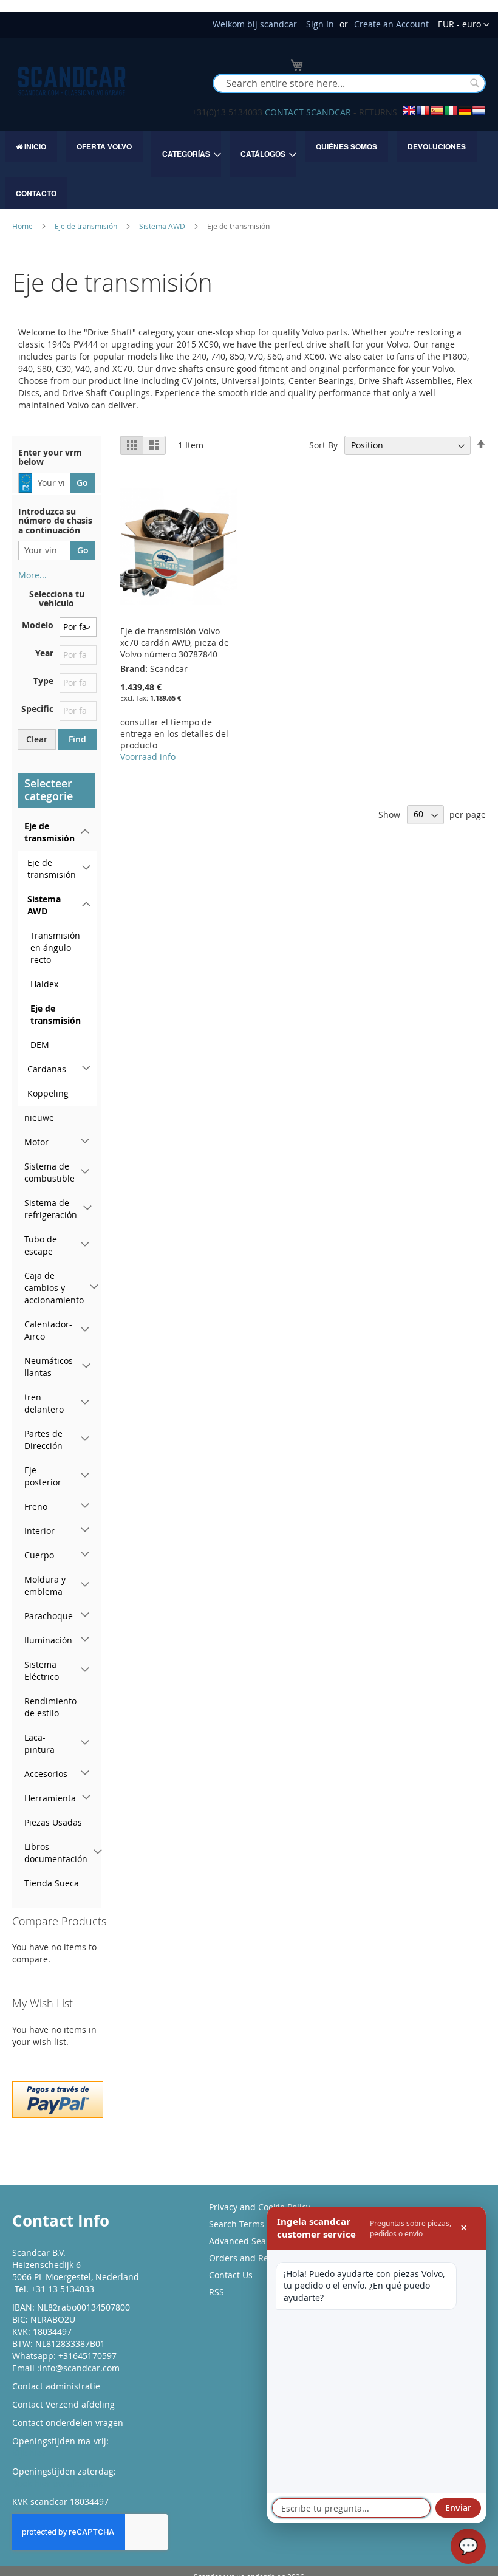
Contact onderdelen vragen (68, 2423)
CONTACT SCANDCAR (308, 112)
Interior (39, 1531)
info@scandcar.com (80, 2368)
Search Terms (237, 2224)
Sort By (323, 445)
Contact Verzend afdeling (63, 2404)
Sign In (320, 24)
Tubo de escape (41, 1245)
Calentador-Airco (48, 1330)
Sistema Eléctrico (42, 1670)
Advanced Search (244, 2241)
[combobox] (349, 83)
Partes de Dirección (43, 1440)
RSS (217, 2292)
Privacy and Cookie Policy (260, 2207)
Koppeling (48, 1093)
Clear (37, 739)
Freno (36, 1506)
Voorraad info (148, 757)
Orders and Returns (250, 2258)
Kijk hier (29, 2453)
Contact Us (231, 2275)
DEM (40, 1045)
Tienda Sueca (52, 1883)
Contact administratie (56, 2386)
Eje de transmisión (87, 226)
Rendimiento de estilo (50, 1707)
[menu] (249, 170)
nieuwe (39, 1118)
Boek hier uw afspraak (57, 2483)
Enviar (458, 2508)
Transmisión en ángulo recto (55, 947)
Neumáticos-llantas (50, 1367)
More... (32, 575)
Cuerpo (39, 1555)
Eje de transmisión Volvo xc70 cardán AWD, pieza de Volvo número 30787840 (175, 642)
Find (77, 739)
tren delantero (44, 1403)
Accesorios (46, 1774)
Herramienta (50, 1798)
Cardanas (47, 1069)
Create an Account (391, 24)
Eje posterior (43, 1476)
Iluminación (48, 1640)
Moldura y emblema (45, 1585)
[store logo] (72, 81)
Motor (36, 1142)
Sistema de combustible (49, 1172)
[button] (464, 25)
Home (23, 226)
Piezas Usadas (53, 1822)
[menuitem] (31, 146)
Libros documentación (56, 1853)
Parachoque (49, 1616)
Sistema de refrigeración (51, 1209)
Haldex (44, 984)
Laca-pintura (39, 1743)
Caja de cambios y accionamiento (54, 1288)
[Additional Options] (58, 2098)
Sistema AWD (163, 226)
